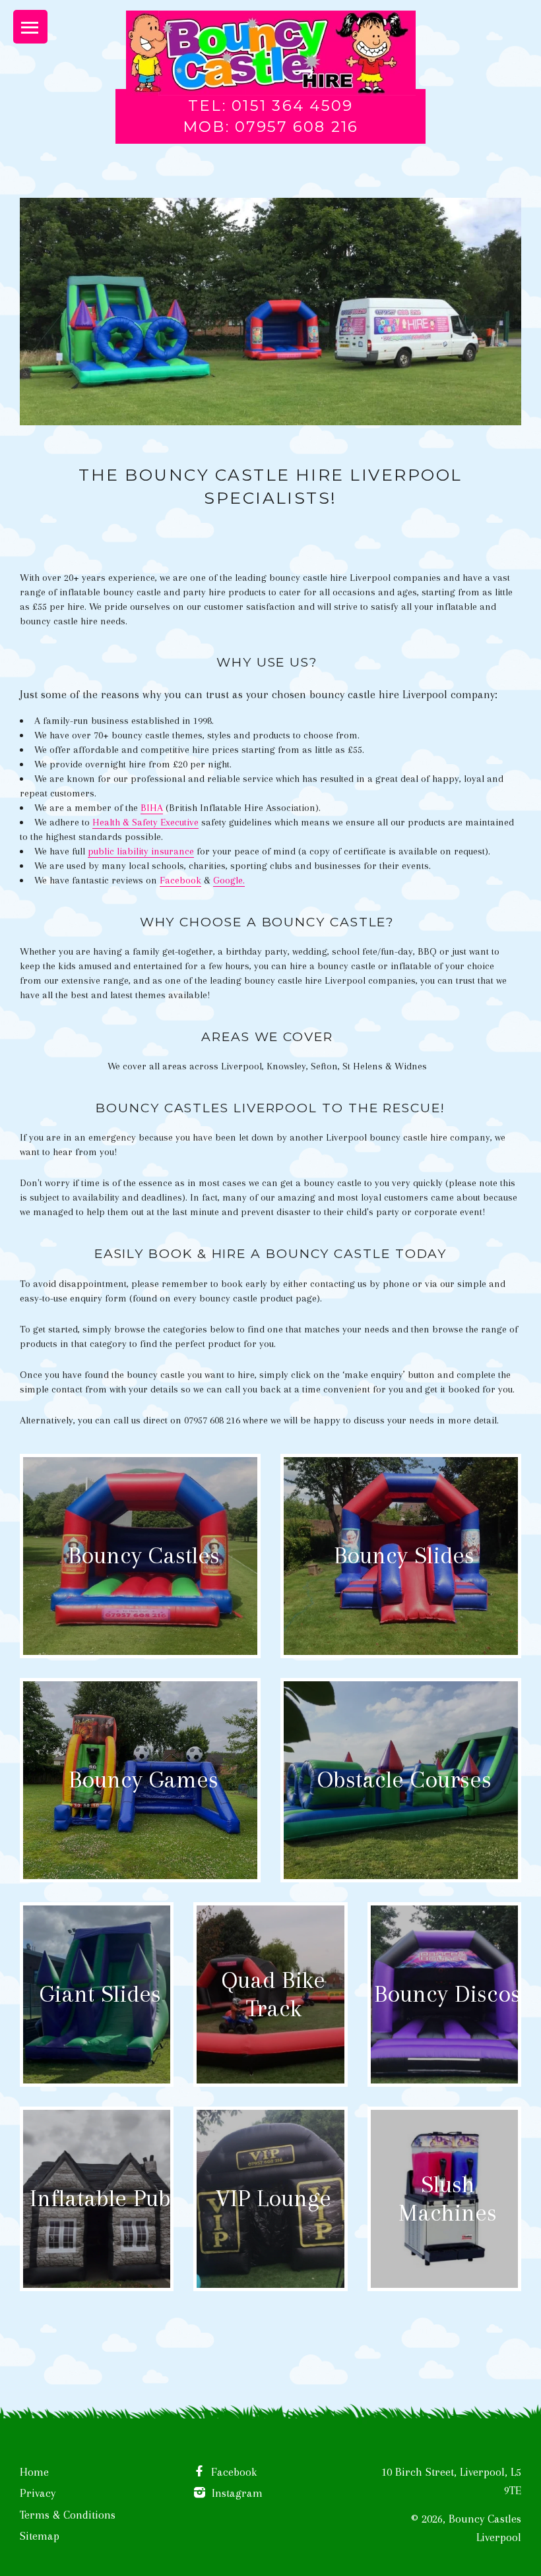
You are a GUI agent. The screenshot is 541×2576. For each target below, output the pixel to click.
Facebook (180, 880)
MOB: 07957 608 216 (271, 127)
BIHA (152, 808)
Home (34, 2472)
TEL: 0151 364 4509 (271, 105)
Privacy (38, 2493)
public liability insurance (141, 851)
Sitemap (40, 2536)
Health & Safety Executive (145, 822)
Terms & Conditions (68, 2515)
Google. (229, 880)
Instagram (236, 2493)
